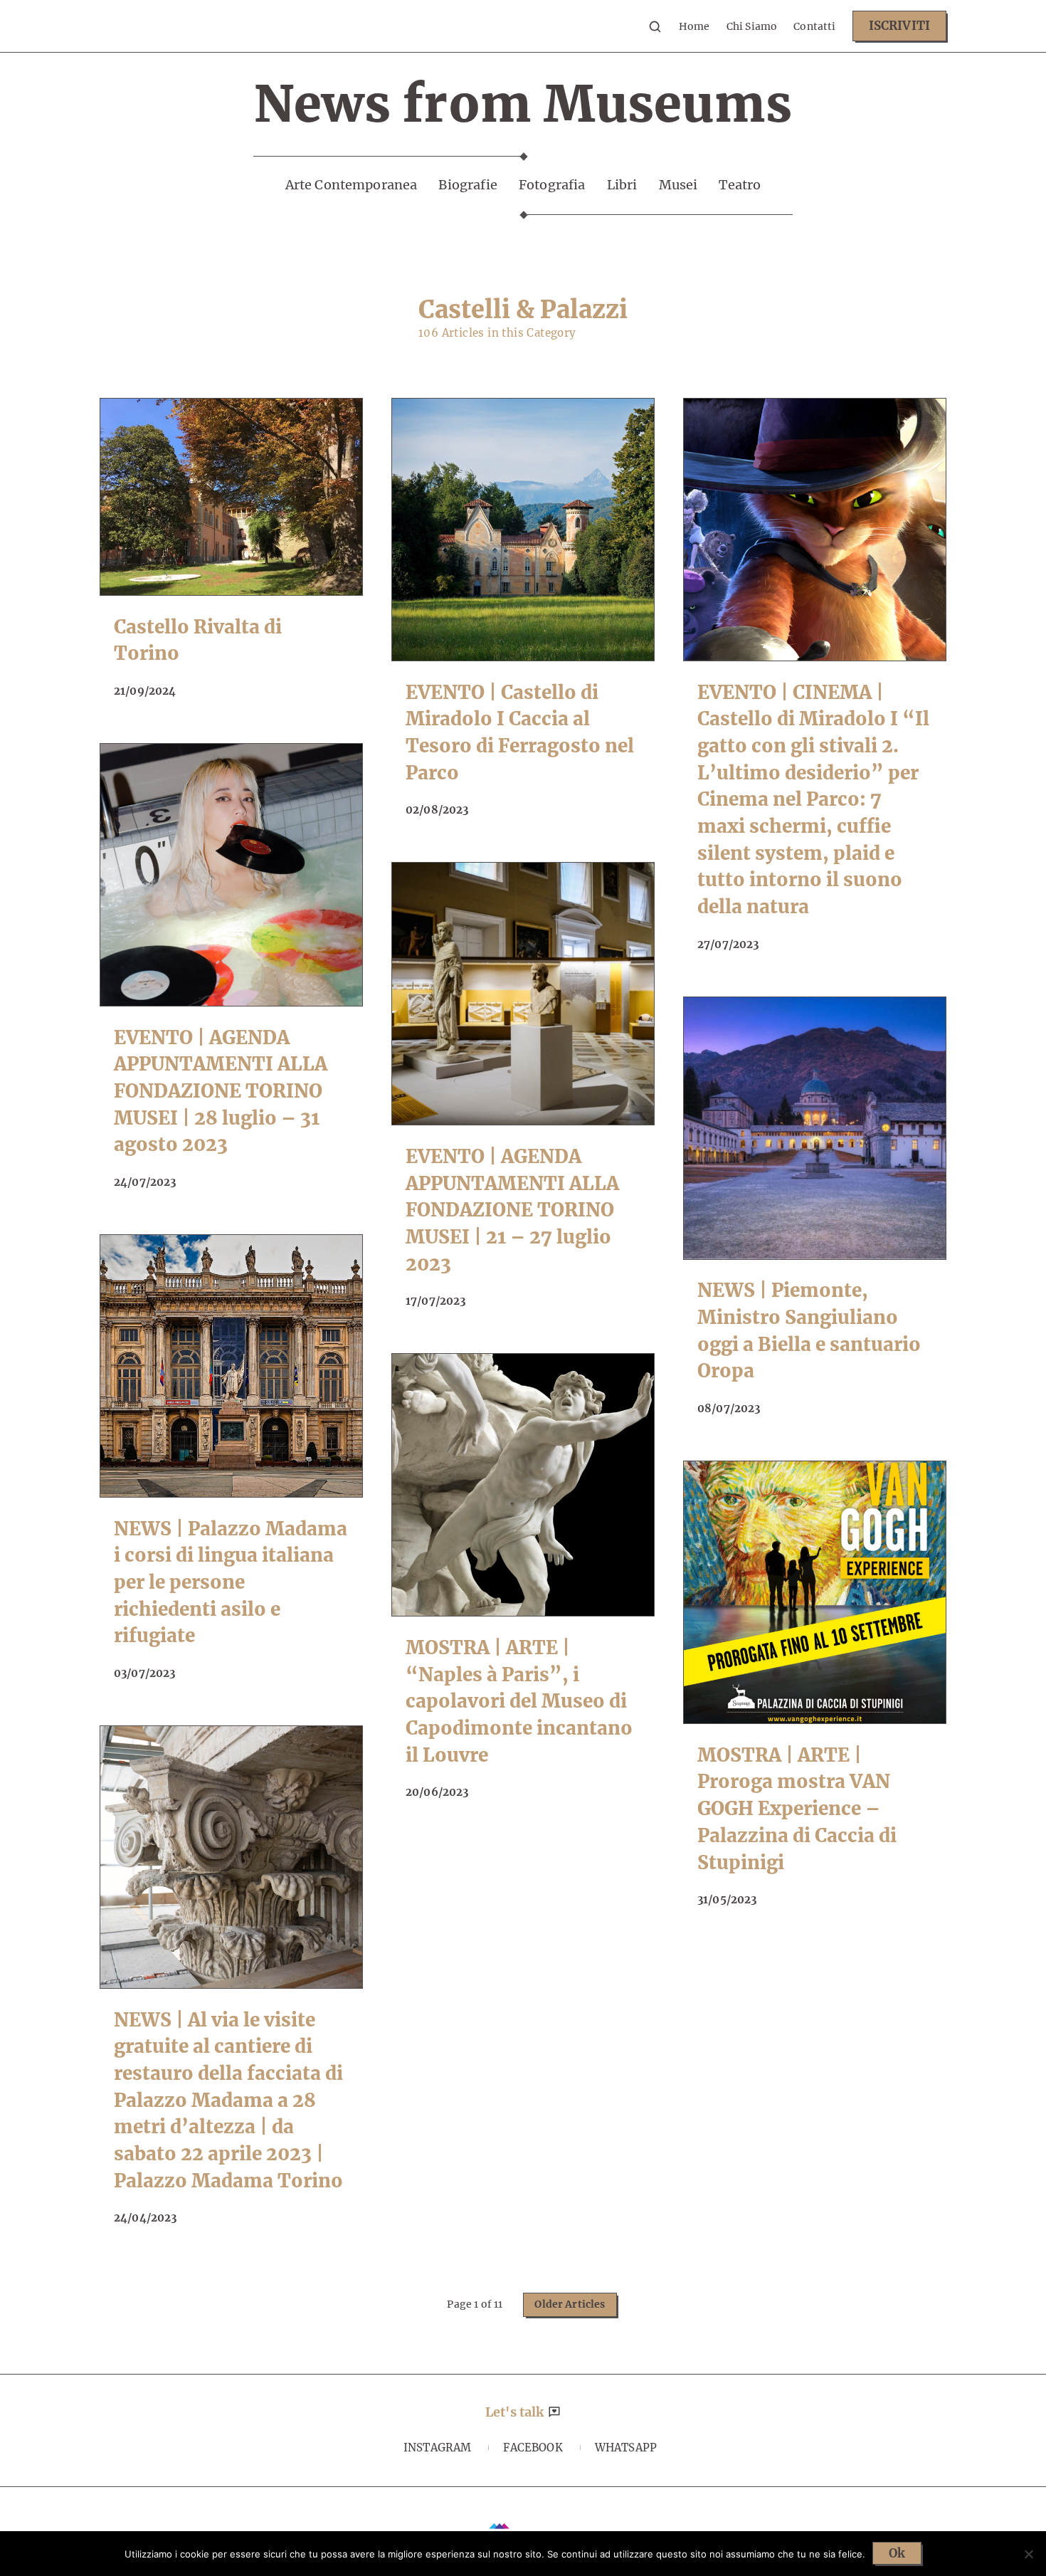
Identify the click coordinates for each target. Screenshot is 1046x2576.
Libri (622, 185)
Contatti (814, 26)
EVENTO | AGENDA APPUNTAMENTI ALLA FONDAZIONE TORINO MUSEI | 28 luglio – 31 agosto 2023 (221, 1091)
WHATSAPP (626, 2448)
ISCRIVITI (899, 26)
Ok (897, 2553)
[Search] (655, 26)
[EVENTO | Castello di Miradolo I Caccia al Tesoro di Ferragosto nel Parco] (523, 530)
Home (694, 26)
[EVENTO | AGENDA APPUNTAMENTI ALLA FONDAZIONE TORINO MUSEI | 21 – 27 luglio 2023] (523, 994)
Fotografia (552, 185)
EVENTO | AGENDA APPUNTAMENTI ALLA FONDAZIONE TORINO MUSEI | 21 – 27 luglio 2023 (512, 1210)
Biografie (467, 185)
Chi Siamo (752, 26)
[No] (1028, 2554)
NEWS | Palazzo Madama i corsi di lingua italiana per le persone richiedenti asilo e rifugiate (231, 1582)
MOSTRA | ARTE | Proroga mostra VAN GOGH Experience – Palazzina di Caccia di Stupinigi (797, 1809)
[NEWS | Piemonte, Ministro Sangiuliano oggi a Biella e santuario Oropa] (815, 1128)
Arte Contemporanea (352, 185)
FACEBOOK (533, 2448)
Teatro (740, 185)
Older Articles (570, 2304)
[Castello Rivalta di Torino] (231, 497)
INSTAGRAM (437, 2448)
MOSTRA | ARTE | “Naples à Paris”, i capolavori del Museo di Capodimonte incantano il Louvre (519, 1701)
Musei (678, 185)
